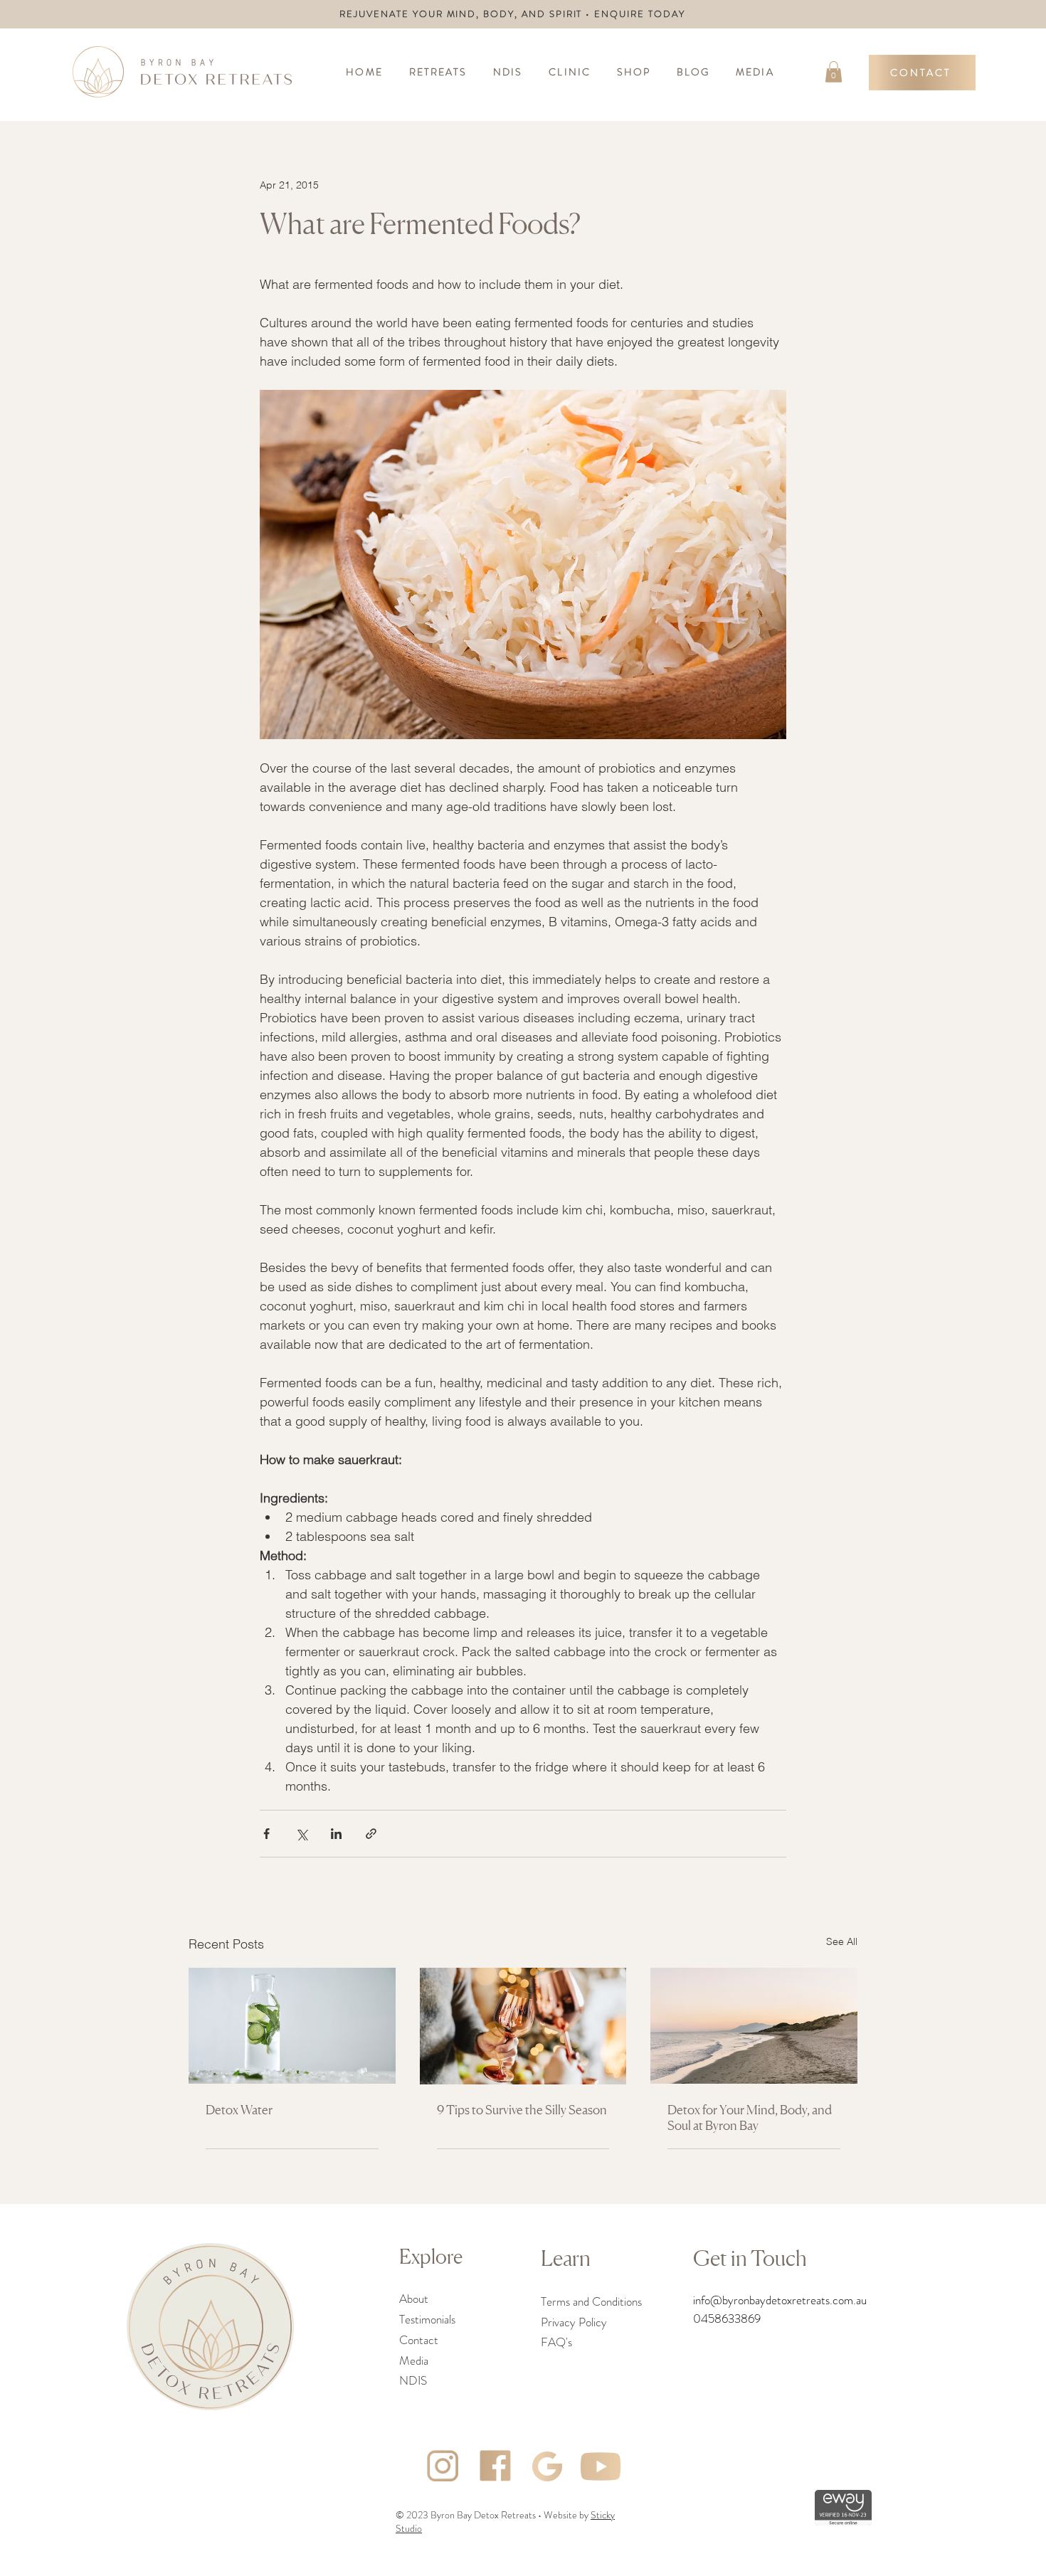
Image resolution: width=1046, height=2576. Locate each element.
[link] (834, 72)
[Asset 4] (495, 2466)
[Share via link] (371, 1834)
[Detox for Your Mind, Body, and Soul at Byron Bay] (754, 2026)
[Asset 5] (601, 2466)
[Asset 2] (548, 2466)
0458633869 (727, 2318)
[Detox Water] (292, 2026)
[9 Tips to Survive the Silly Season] (523, 2026)
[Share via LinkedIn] (336, 1834)
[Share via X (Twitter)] (301, 1834)
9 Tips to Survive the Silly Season (522, 2109)
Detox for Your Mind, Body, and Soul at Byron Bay (750, 2117)
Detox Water (239, 2109)
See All (842, 1941)
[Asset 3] (443, 2466)
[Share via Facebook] (266, 1834)
